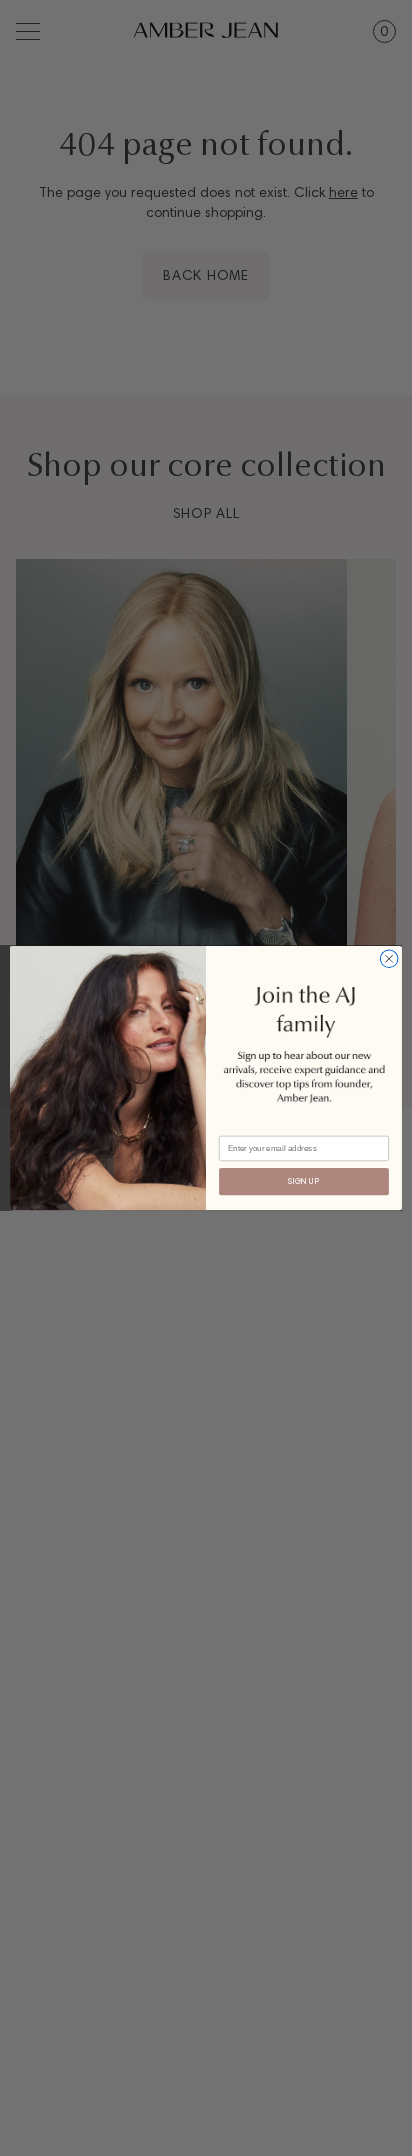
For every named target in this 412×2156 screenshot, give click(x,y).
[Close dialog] (389, 959)
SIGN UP (303, 1182)
